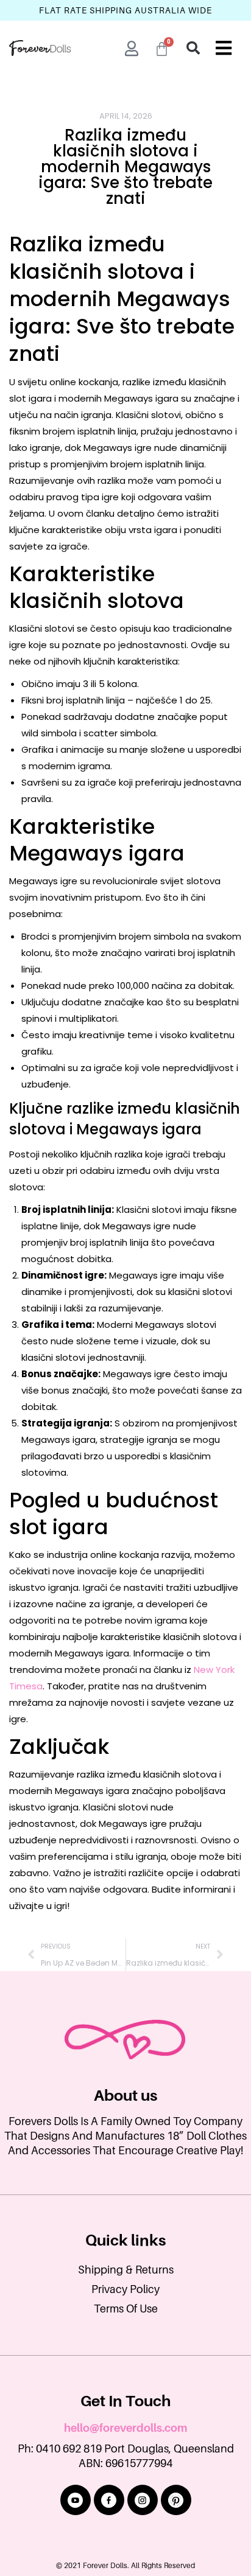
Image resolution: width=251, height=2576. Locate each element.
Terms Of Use (126, 2309)
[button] (193, 48)
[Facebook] (109, 2500)
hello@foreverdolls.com (125, 2428)
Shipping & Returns (126, 2270)
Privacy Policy (125, 2289)
